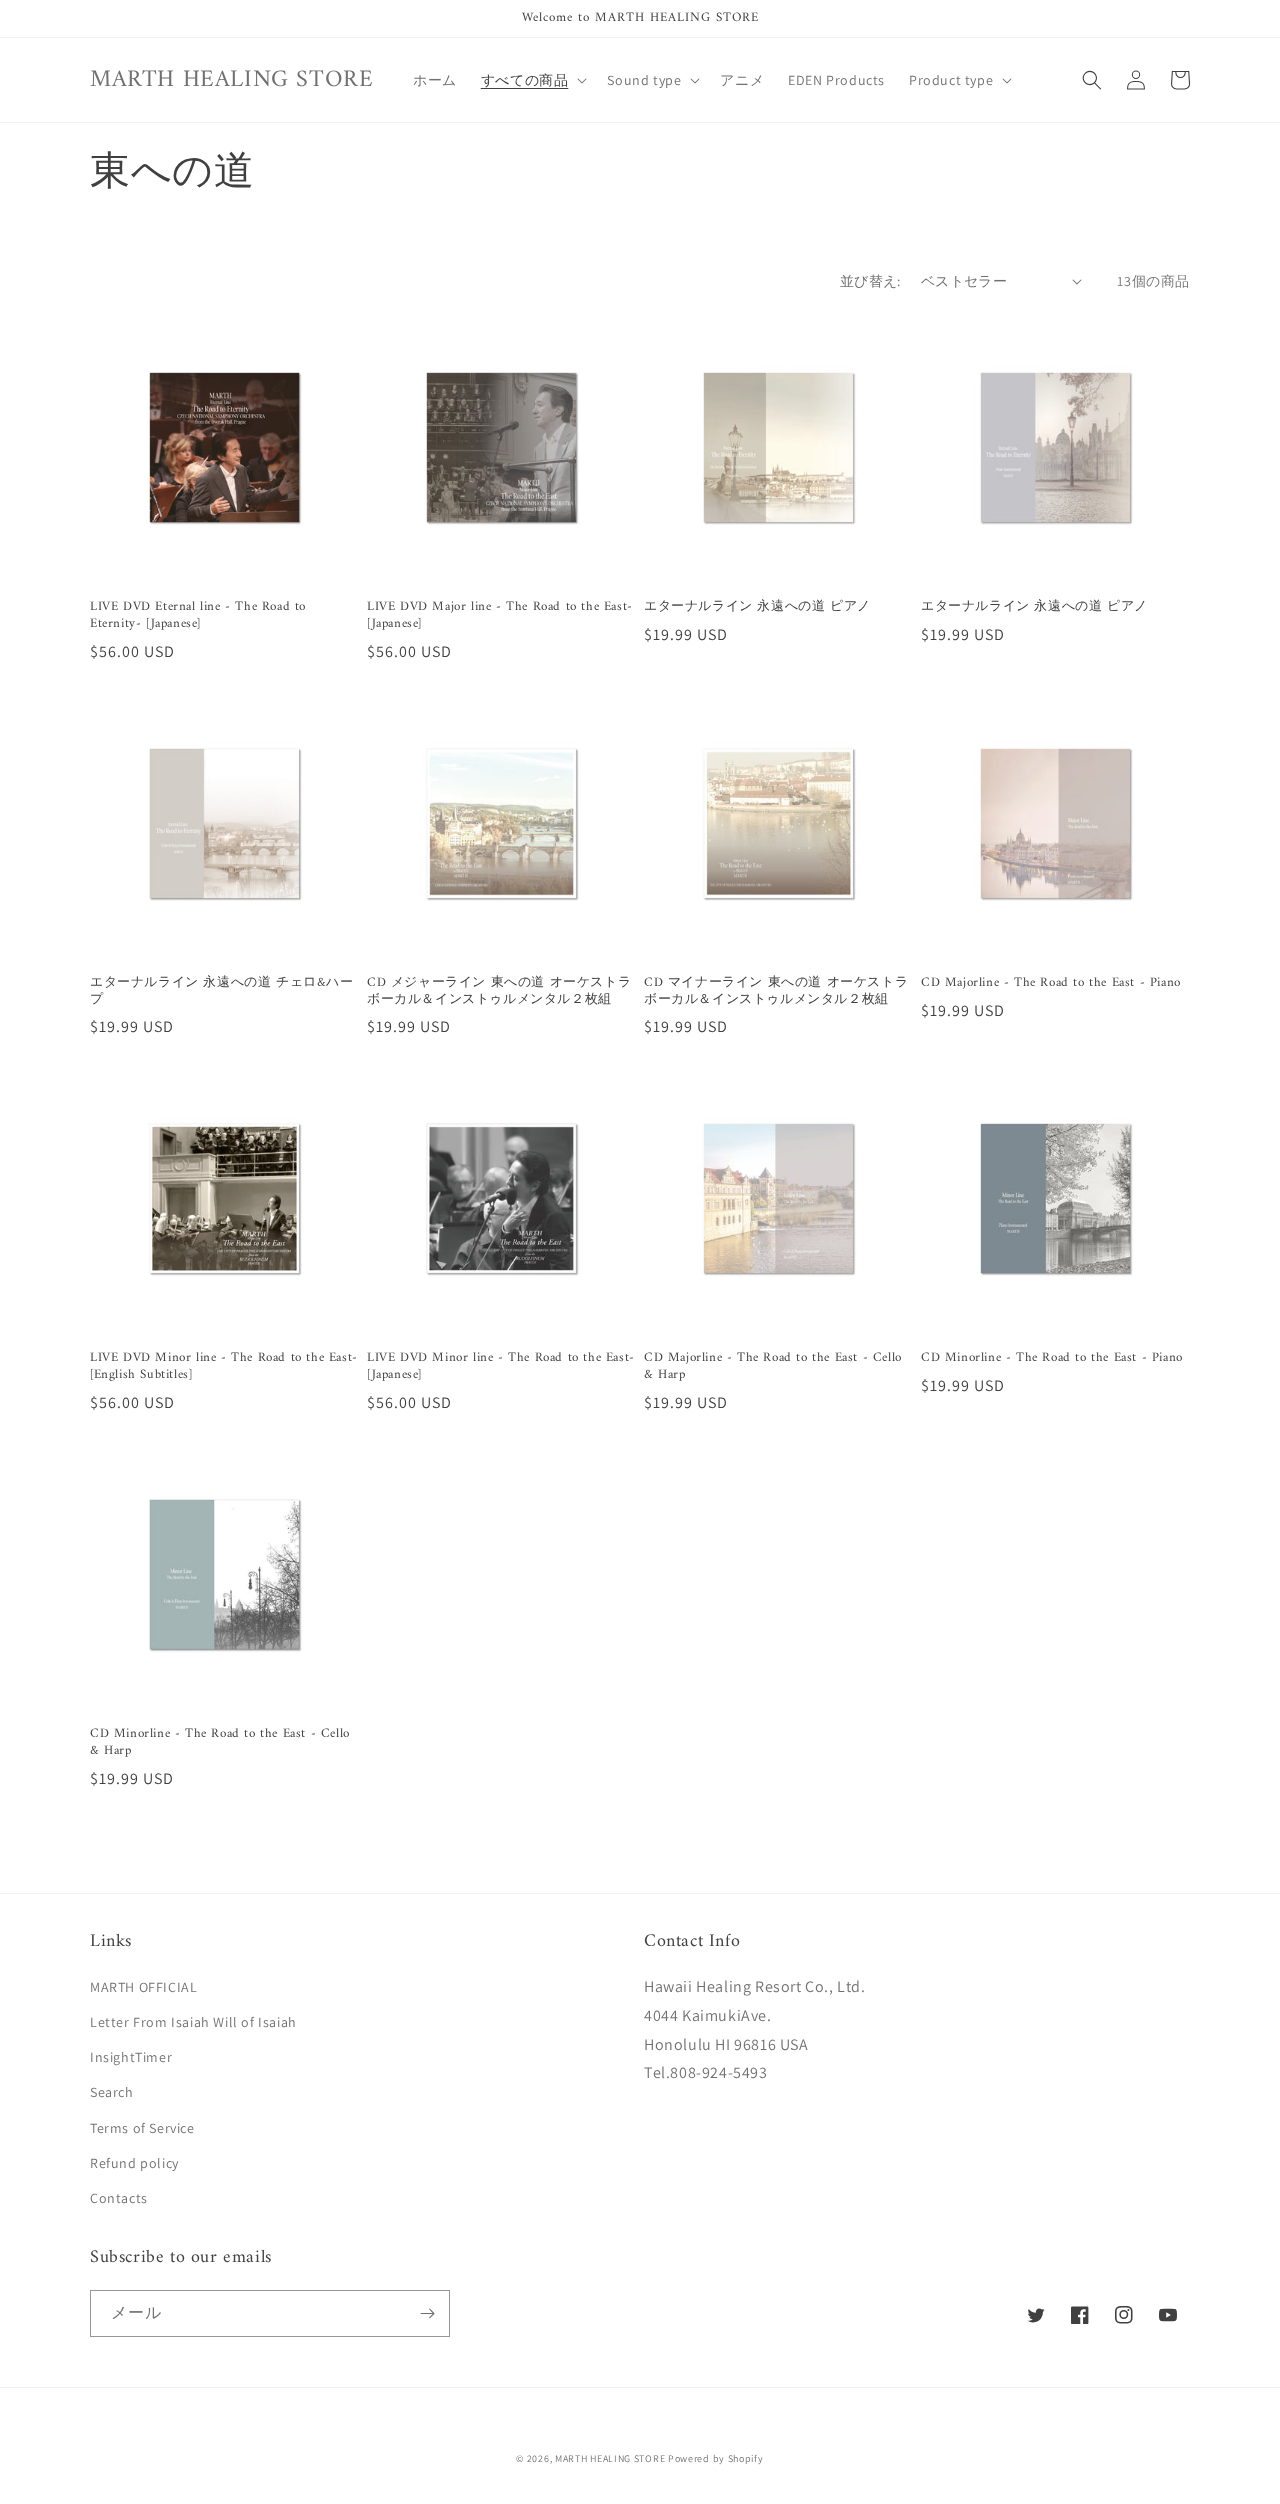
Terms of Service (142, 2128)
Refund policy (134, 2163)
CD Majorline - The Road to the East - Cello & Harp (773, 1367)
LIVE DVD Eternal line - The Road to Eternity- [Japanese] (198, 616)
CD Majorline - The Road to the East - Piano (1051, 983)
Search (112, 2092)
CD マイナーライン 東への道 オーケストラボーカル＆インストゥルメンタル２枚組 (776, 992)
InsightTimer (131, 2057)
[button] (532, 80)
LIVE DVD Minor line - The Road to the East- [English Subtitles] (224, 1367)
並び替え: (870, 281)
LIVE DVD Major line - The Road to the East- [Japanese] (500, 616)
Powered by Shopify (716, 2458)
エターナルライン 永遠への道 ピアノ (757, 607)
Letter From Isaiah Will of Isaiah (193, 2022)
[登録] (427, 2313)
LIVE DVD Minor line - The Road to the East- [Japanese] (501, 1367)
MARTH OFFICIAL (143, 1987)
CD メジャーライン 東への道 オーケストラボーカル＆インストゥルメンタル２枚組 (499, 992)
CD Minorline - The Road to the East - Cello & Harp (220, 1743)
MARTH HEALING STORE (610, 2458)
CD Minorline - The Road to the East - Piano (1052, 1358)
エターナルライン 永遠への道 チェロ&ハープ (222, 992)
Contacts (119, 2198)
